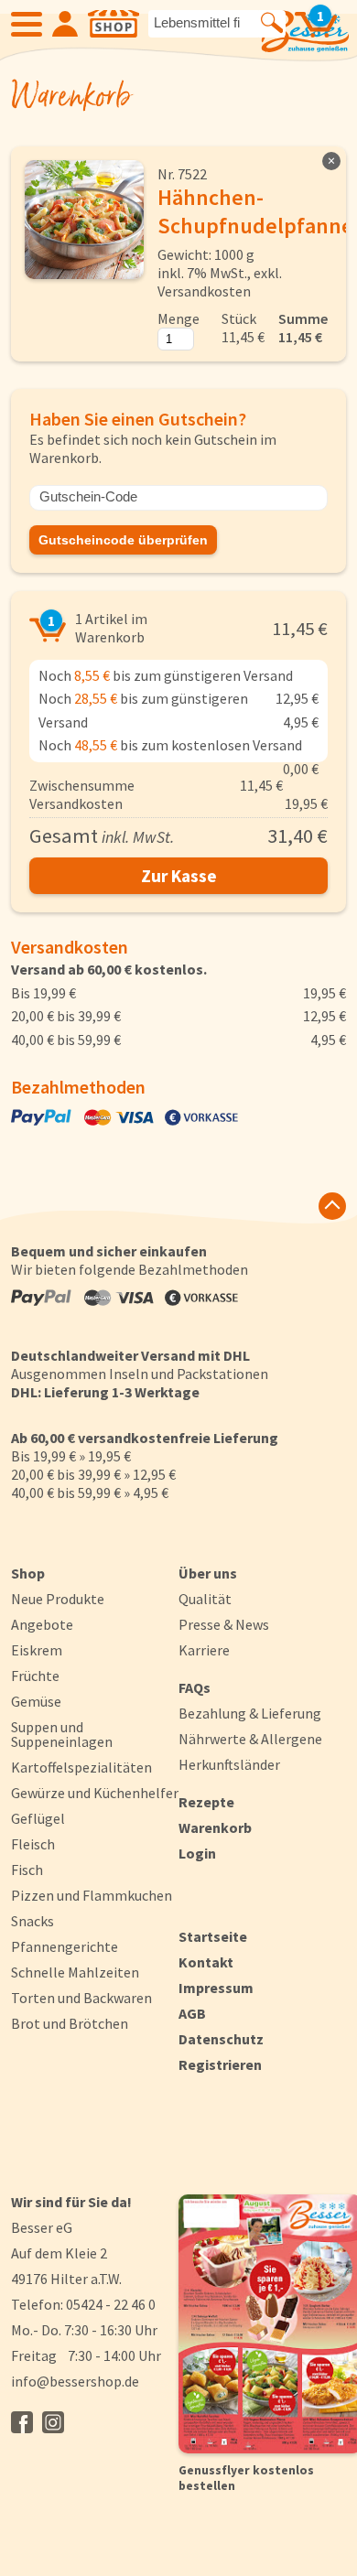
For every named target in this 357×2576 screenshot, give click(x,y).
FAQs (195, 1687)
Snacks (32, 1921)
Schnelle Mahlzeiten (75, 1972)
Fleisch (33, 1844)
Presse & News (224, 1624)
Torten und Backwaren (81, 1998)
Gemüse (36, 1701)
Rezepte (206, 1802)
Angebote (42, 1624)
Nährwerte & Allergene (250, 1739)
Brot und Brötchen (70, 2023)
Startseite (213, 1936)
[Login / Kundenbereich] (65, 24)
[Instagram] (53, 2422)
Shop (28, 1573)
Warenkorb (215, 1827)
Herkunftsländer (229, 1764)
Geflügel (38, 1818)
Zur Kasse (179, 876)
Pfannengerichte (65, 1946)
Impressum (216, 1988)
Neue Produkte (58, 1599)
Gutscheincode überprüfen (123, 540)
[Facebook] (22, 2422)
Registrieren (220, 2064)
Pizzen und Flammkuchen (92, 1895)
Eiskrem (37, 1650)
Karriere (204, 1650)
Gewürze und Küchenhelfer (95, 1793)
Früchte (35, 1676)
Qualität (205, 1599)
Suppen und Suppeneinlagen (62, 1734)
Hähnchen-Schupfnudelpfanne (255, 211)
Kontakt (206, 1962)
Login (197, 1853)
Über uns (208, 1573)
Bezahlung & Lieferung (250, 1713)
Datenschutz (221, 2039)
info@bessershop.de (75, 2381)
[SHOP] (114, 24)
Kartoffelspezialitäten (81, 1767)
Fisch (27, 1870)
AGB (192, 2013)
